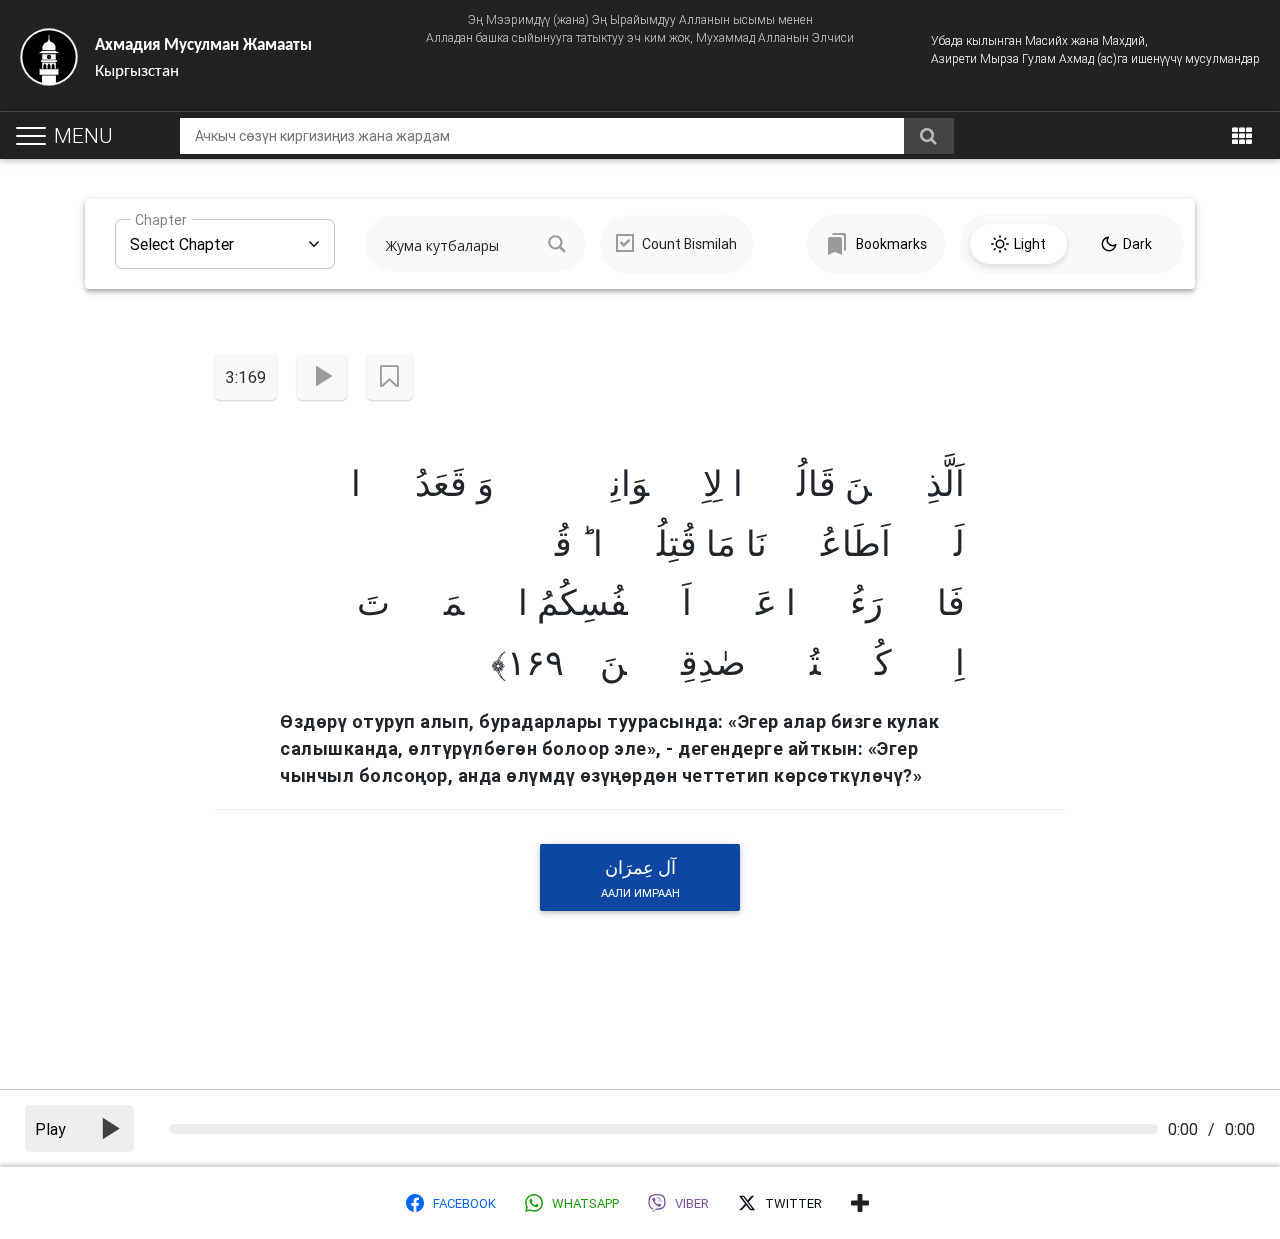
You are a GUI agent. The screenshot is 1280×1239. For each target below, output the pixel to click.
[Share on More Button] (860, 1203)
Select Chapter (182, 236)
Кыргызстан (203, 58)
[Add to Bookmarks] (389, 377)
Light (1030, 244)
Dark (1137, 244)
